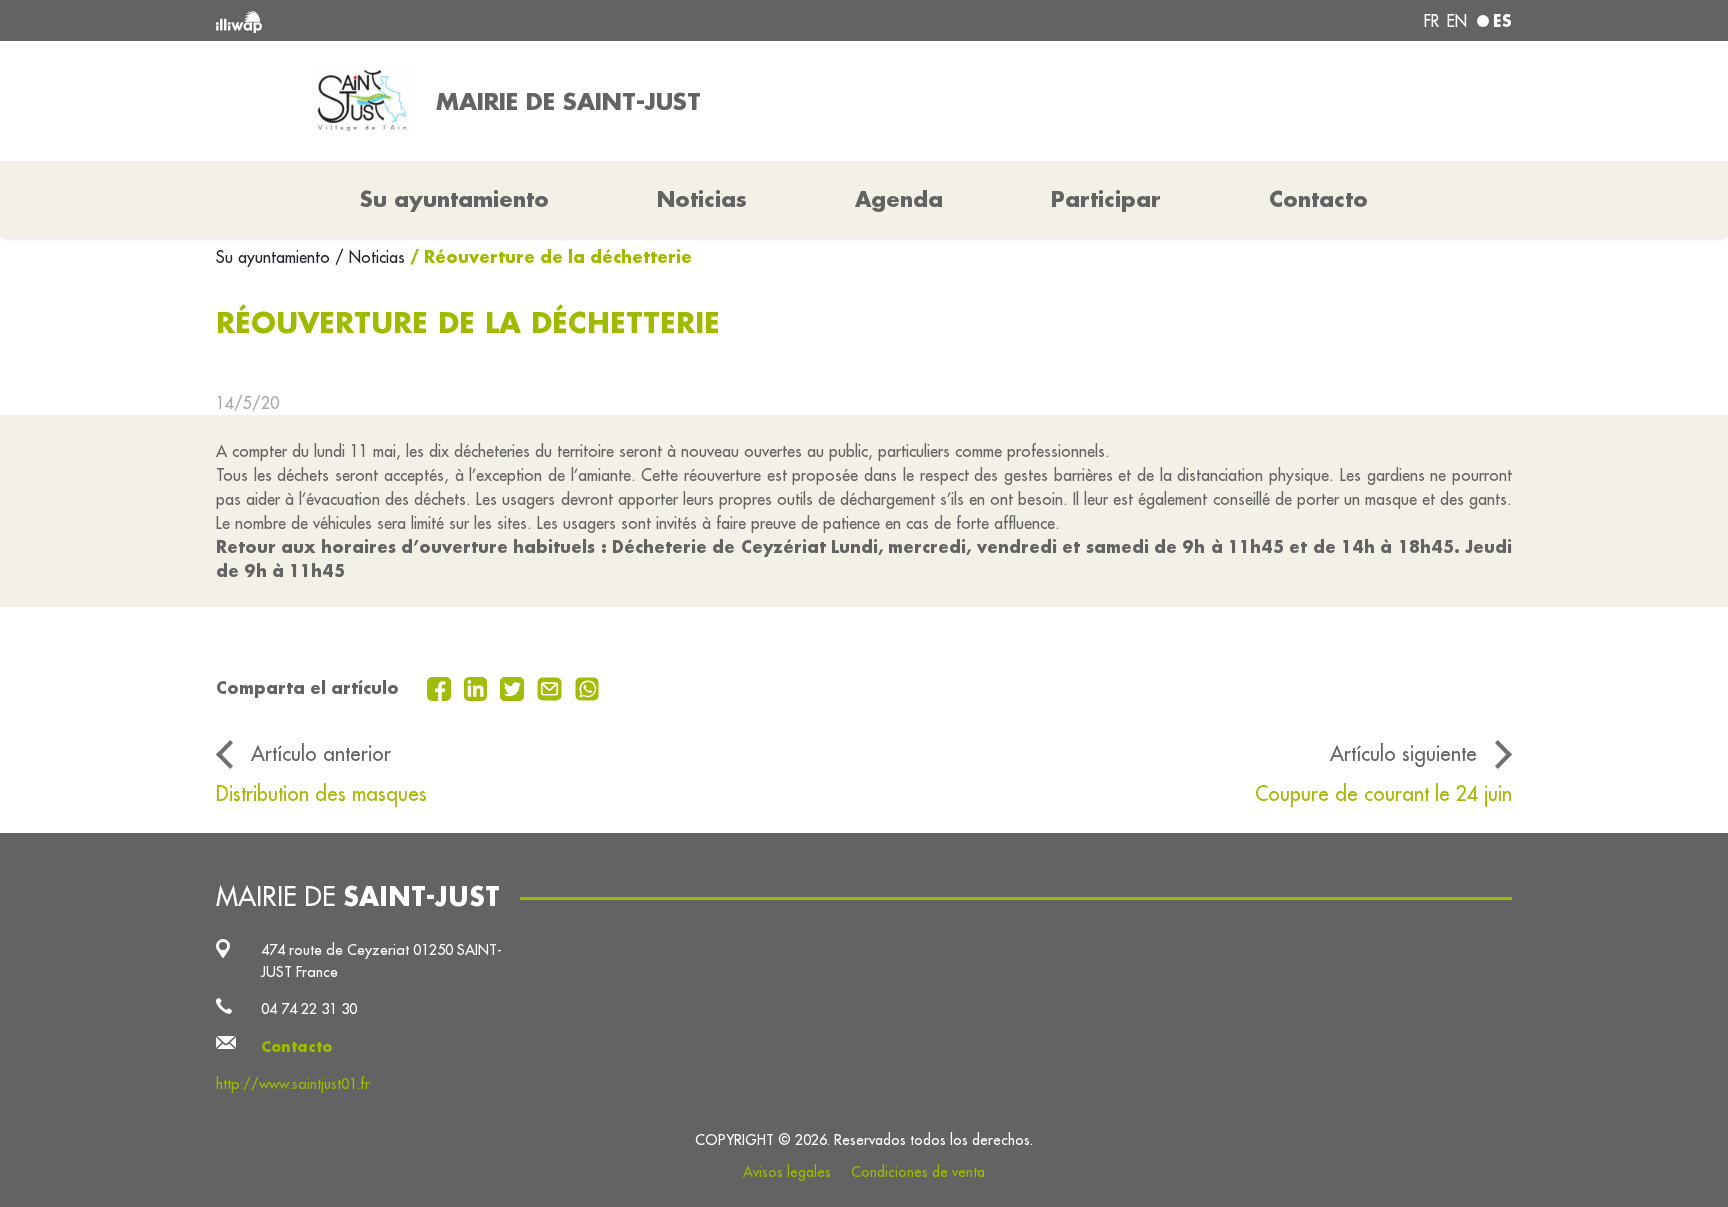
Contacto (1318, 199)
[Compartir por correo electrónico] (552, 687)
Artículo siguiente (1403, 753)
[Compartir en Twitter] (514, 687)
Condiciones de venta (918, 1172)
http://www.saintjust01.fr (293, 1083)
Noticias (702, 199)
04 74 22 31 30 (309, 1008)
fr (1431, 21)
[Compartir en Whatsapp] (587, 687)
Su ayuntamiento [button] (454, 199)
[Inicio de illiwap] (479, 20)
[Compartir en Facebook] (441, 687)
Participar (1106, 199)
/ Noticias (370, 257)
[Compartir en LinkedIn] (478, 687)
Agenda (899, 199)
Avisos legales (787, 1172)
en (1457, 21)
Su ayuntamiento (275, 257)
